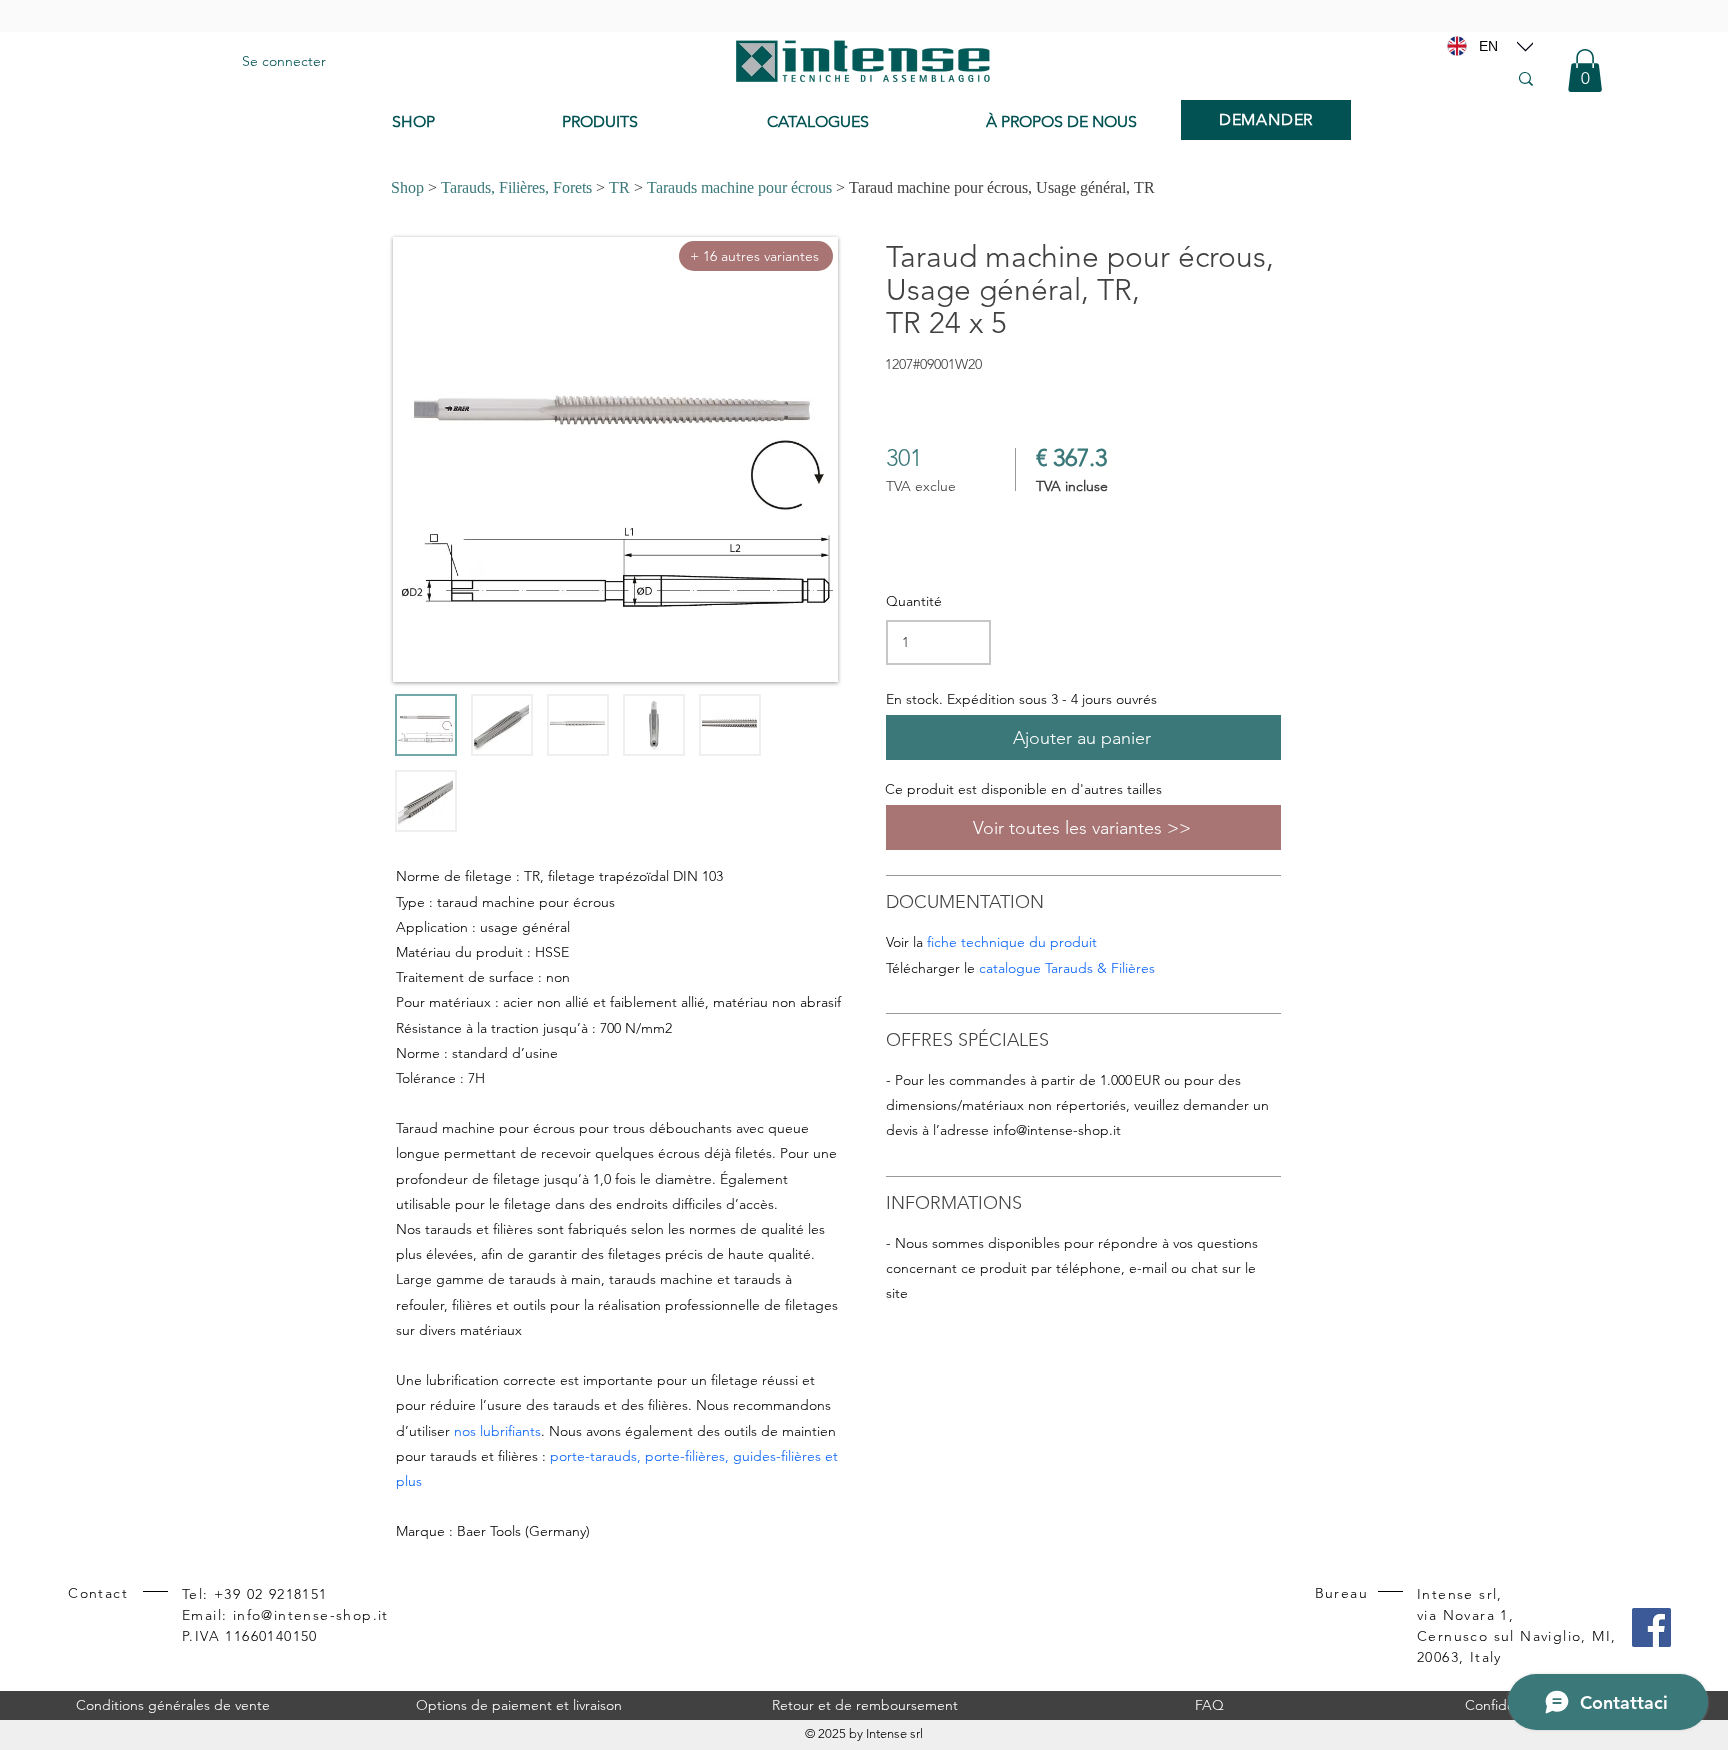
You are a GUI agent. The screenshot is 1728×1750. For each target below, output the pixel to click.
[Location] (1525, 46)
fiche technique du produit (1012, 942)
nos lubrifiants (497, 1431)
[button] (1585, 70)
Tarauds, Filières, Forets (516, 187)
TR (619, 187)
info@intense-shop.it (1057, 1130)
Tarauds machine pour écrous (739, 187)
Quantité (914, 601)
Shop (407, 187)
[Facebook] (1651, 1627)
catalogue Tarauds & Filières (1067, 968)
